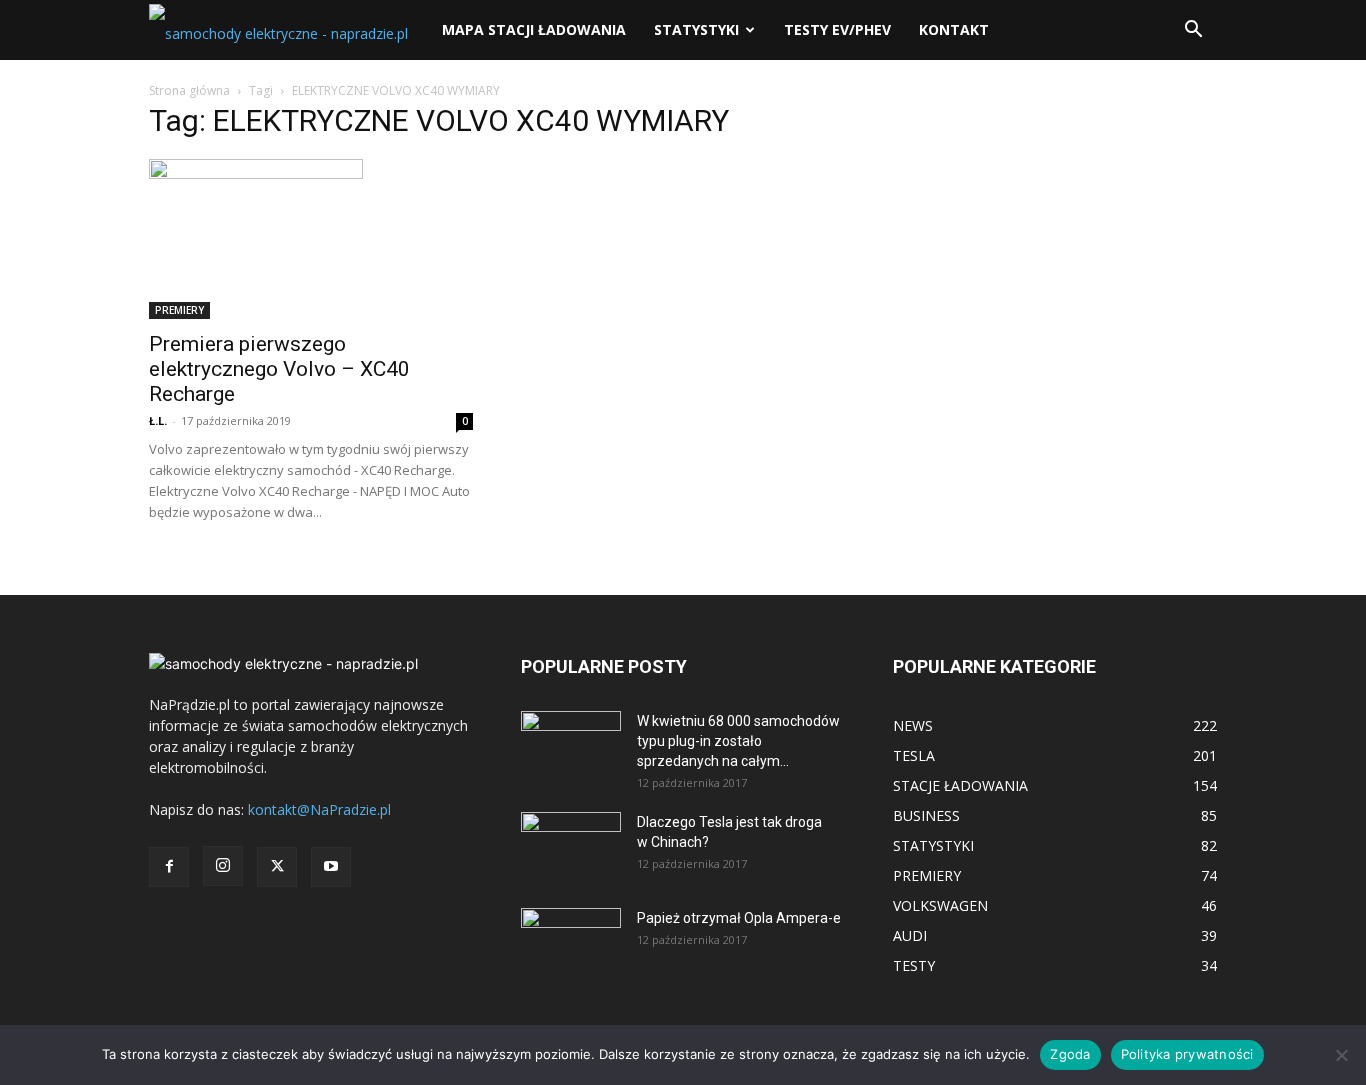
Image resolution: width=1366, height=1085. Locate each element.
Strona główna (189, 90)
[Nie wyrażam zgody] (1341, 1055)
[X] (277, 867)
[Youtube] (331, 867)
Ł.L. (158, 420)
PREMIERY (179, 310)
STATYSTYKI (696, 29)
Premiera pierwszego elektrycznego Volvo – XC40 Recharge (279, 369)
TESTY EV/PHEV (837, 29)
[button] (1193, 31)
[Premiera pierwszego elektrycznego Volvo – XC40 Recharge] (311, 239)
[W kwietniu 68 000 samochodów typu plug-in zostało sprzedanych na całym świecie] (571, 739)
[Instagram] (223, 866)
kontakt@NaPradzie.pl (319, 809)
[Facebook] (169, 867)
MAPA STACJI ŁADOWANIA (534, 29)
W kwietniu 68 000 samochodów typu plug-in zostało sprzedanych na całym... (738, 741)
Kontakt (954, 29)
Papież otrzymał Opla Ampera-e (739, 918)
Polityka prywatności (1187, 1054)
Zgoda (1070, 1054)
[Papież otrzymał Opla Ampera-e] (571, 933)
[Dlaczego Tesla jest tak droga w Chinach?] (571, 847)
